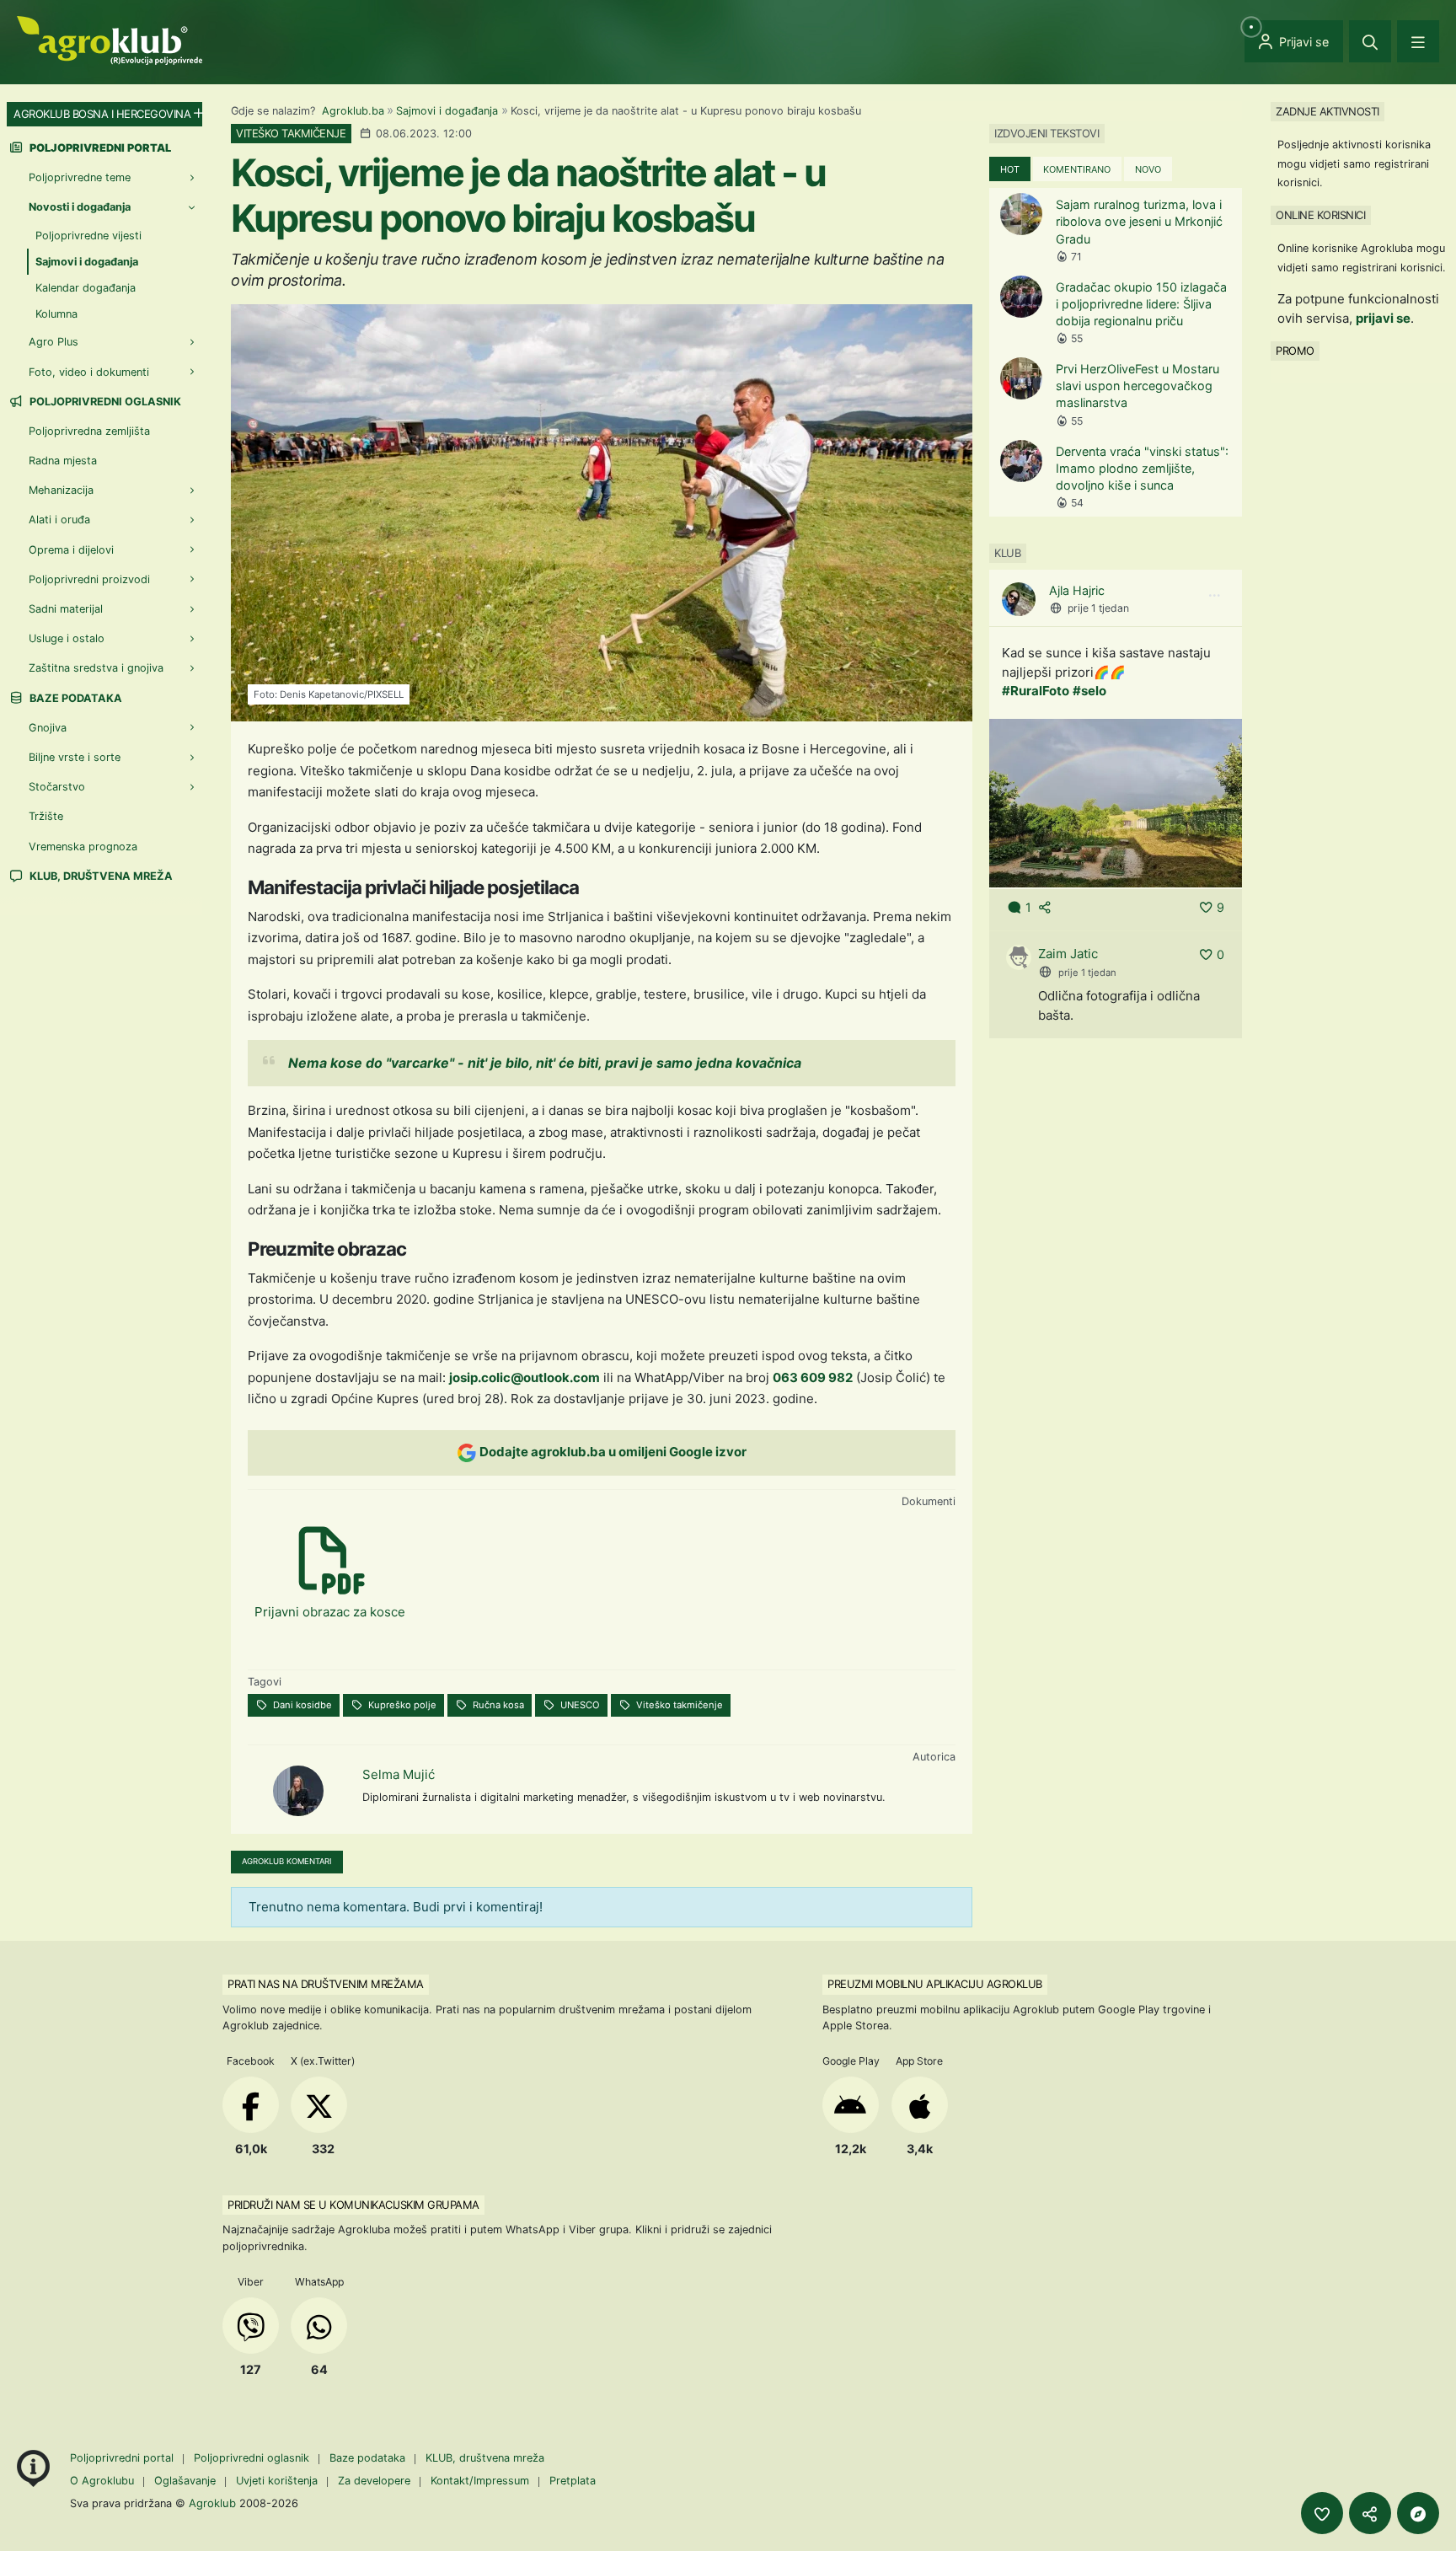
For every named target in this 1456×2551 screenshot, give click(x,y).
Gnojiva (48, 728)
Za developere (374, 2481)
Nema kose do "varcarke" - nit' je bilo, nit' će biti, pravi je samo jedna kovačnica (545, 1063)
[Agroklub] (110, 39)
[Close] (1370, 41)
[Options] (1214, 596)
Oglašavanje (185, 2481)
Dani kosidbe (301, 1705)
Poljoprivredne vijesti (88, 236)
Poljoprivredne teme (80, 177)
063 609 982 (813, 1377)
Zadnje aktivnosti (1328, 111)
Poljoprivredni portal (123, 2458)
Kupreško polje (401, 1705)
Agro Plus (54, 342)
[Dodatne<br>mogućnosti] (1418, 2513)
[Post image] (1116, 802)
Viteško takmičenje (678, 1705)
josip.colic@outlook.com (525, 1377)
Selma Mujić (399, 1774)
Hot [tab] (1010, 169)
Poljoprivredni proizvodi (89, 579)
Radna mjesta (63, 461)
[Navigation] (1418, 41)
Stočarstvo (57, 787)
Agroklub (212, 2503)
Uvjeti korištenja (277, 2481)
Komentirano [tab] (1077, 169)
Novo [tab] (1148, 169)
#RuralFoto (1036, 691)
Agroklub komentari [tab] (287, 1861)
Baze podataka (75, 698)
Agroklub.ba (353, 111)
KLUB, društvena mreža (100, 876)
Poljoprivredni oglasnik (104, 402)
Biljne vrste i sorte (75, 757)
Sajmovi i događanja (447, 111)
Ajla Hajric (1077, 590)
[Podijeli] (1370, 2513)
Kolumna (56, 314)
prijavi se (1383, 318)
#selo (1089, 691)
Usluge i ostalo (67, 638)
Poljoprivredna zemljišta (89, 431)
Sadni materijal (66, 609)
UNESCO (579, 1705)
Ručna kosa (497, 1705)
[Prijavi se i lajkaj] (1322, 2513)
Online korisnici (1320, 215)
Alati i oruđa (59, 520)
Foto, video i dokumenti (89, 372)
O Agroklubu (102, 2481)
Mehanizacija (61, 490)
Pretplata (573, 2481)
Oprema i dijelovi (71, 550)
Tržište (46, 816)
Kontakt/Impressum (480, 2481)
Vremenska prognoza (83, 847)
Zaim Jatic (1068, 954)
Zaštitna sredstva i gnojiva (96, 668)
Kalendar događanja (86, 288)
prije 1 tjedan (1098, 608)
